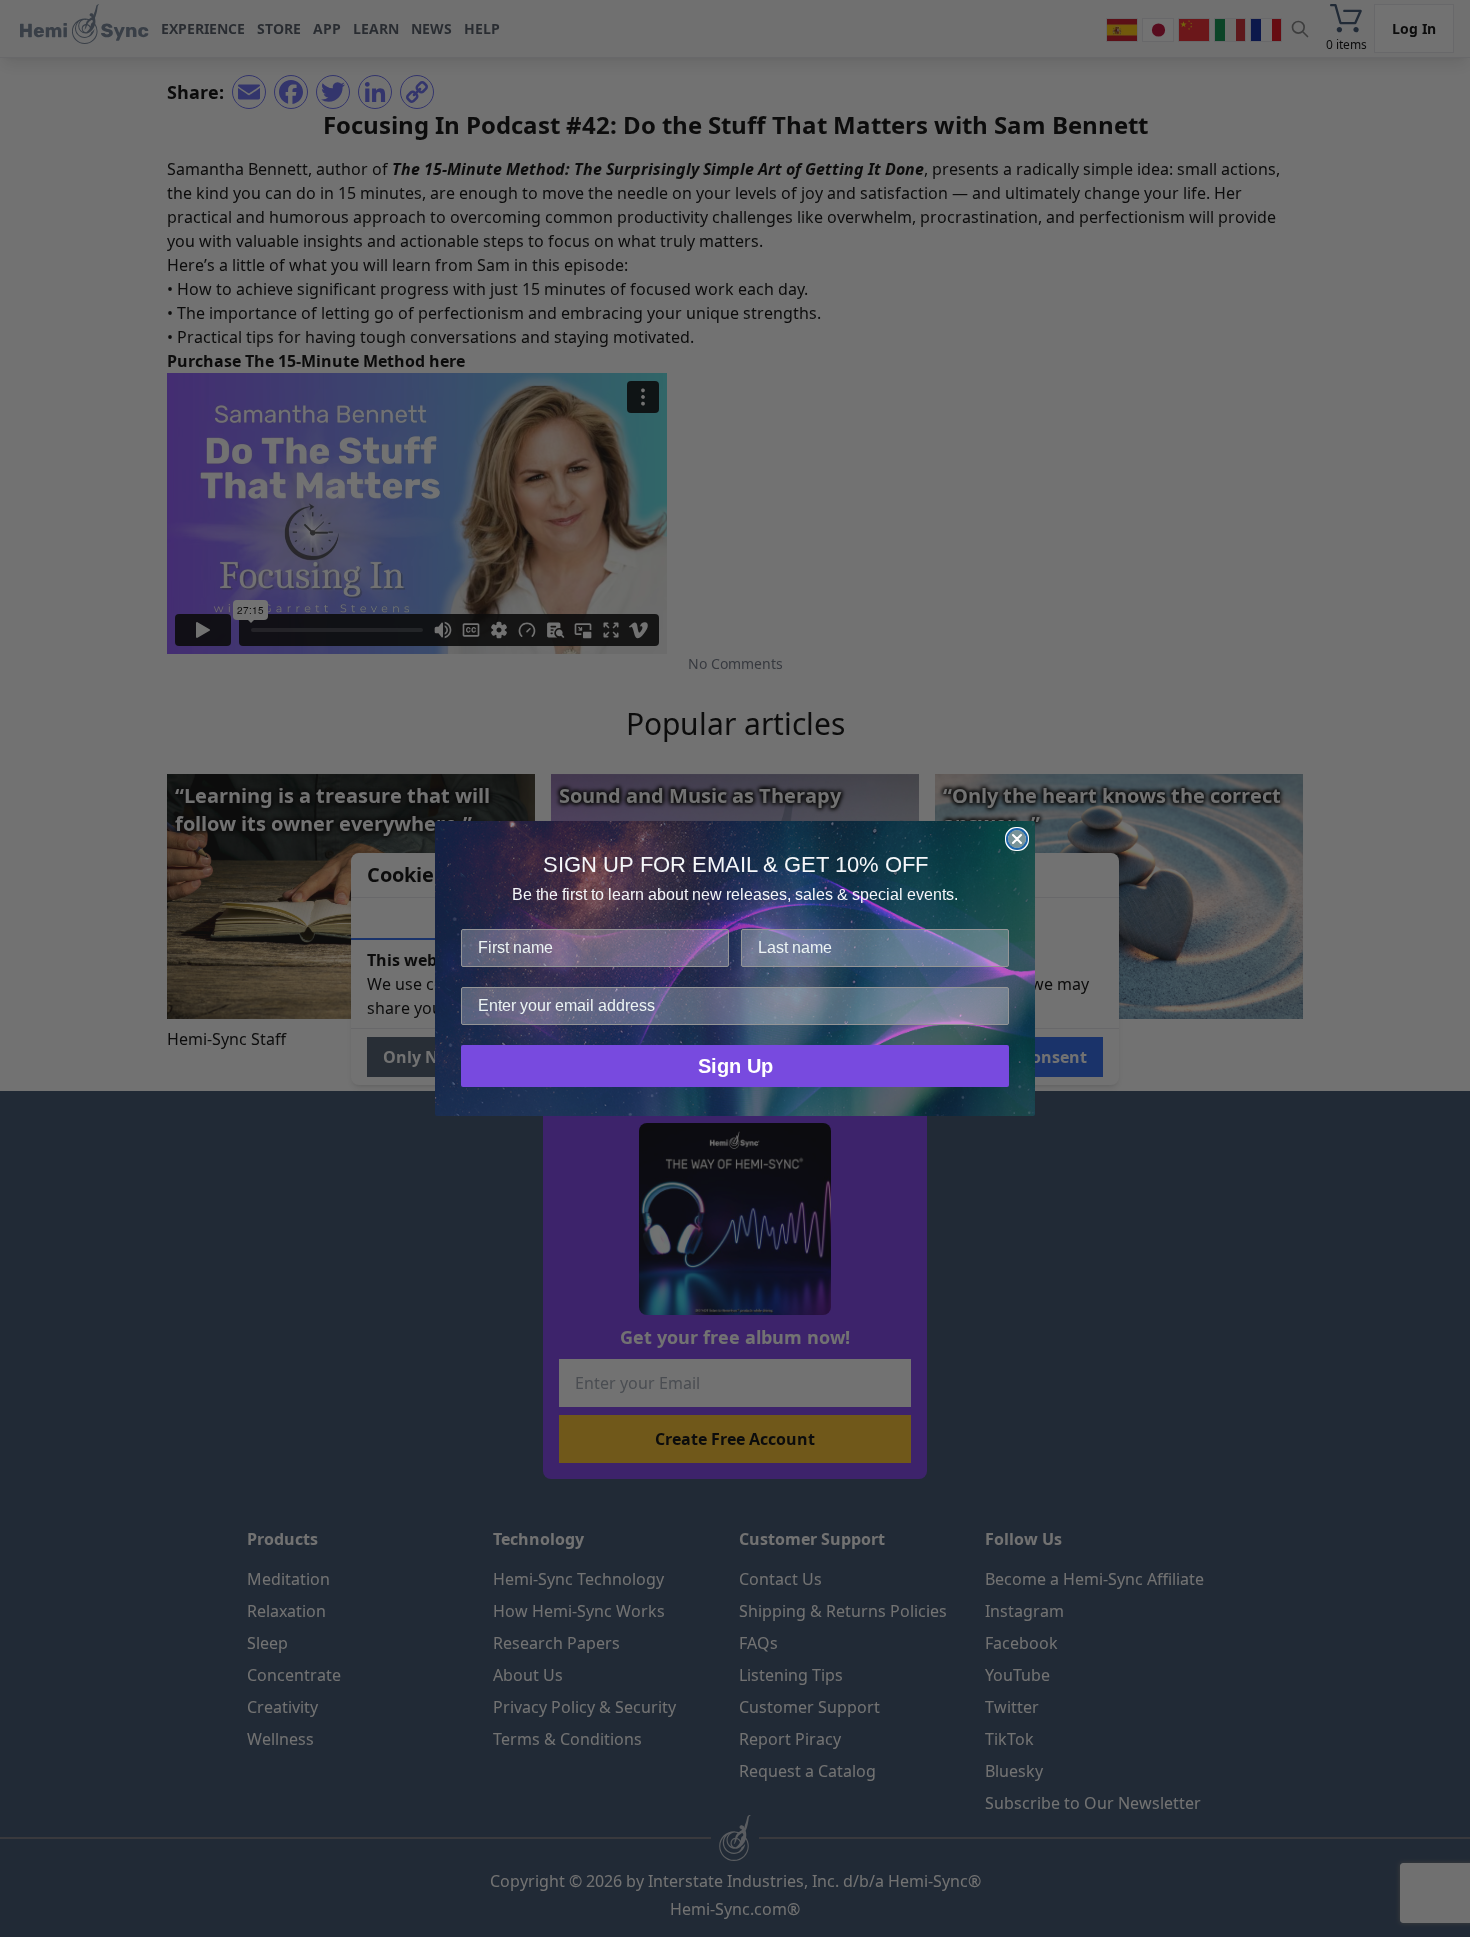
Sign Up (735, 1066)
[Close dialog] (1017, 839)
